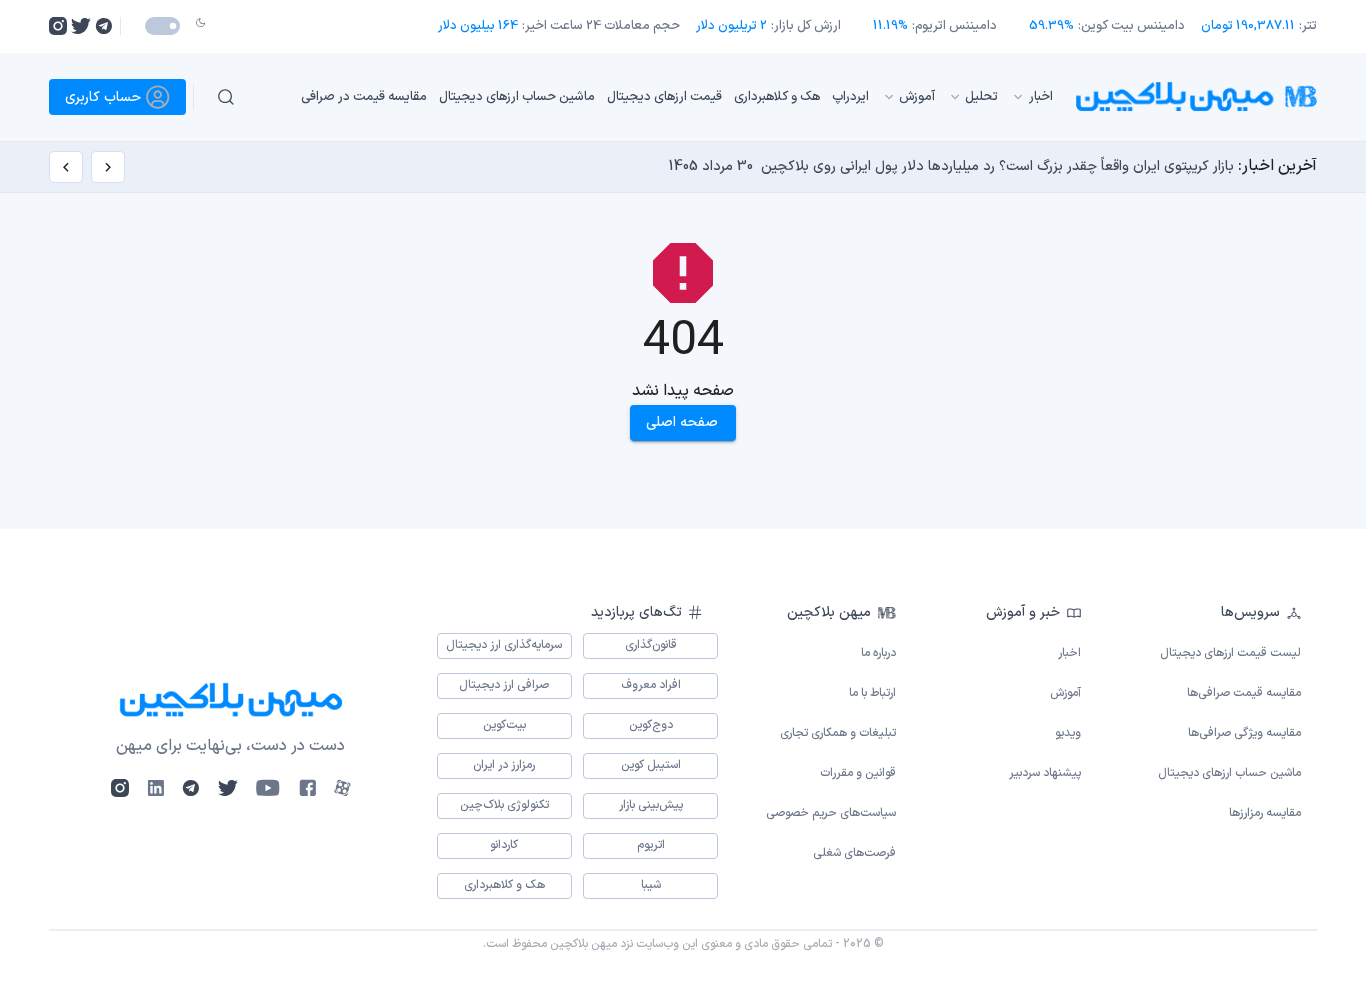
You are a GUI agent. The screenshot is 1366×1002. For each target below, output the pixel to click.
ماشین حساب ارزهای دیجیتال (517, 96)
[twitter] (81, 26)
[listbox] (662, 96)
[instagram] (58, 26)
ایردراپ (850, 96)
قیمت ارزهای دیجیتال (664, 96)
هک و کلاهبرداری (777, 96)
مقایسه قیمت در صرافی (364, 96)
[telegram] (103, 26)
